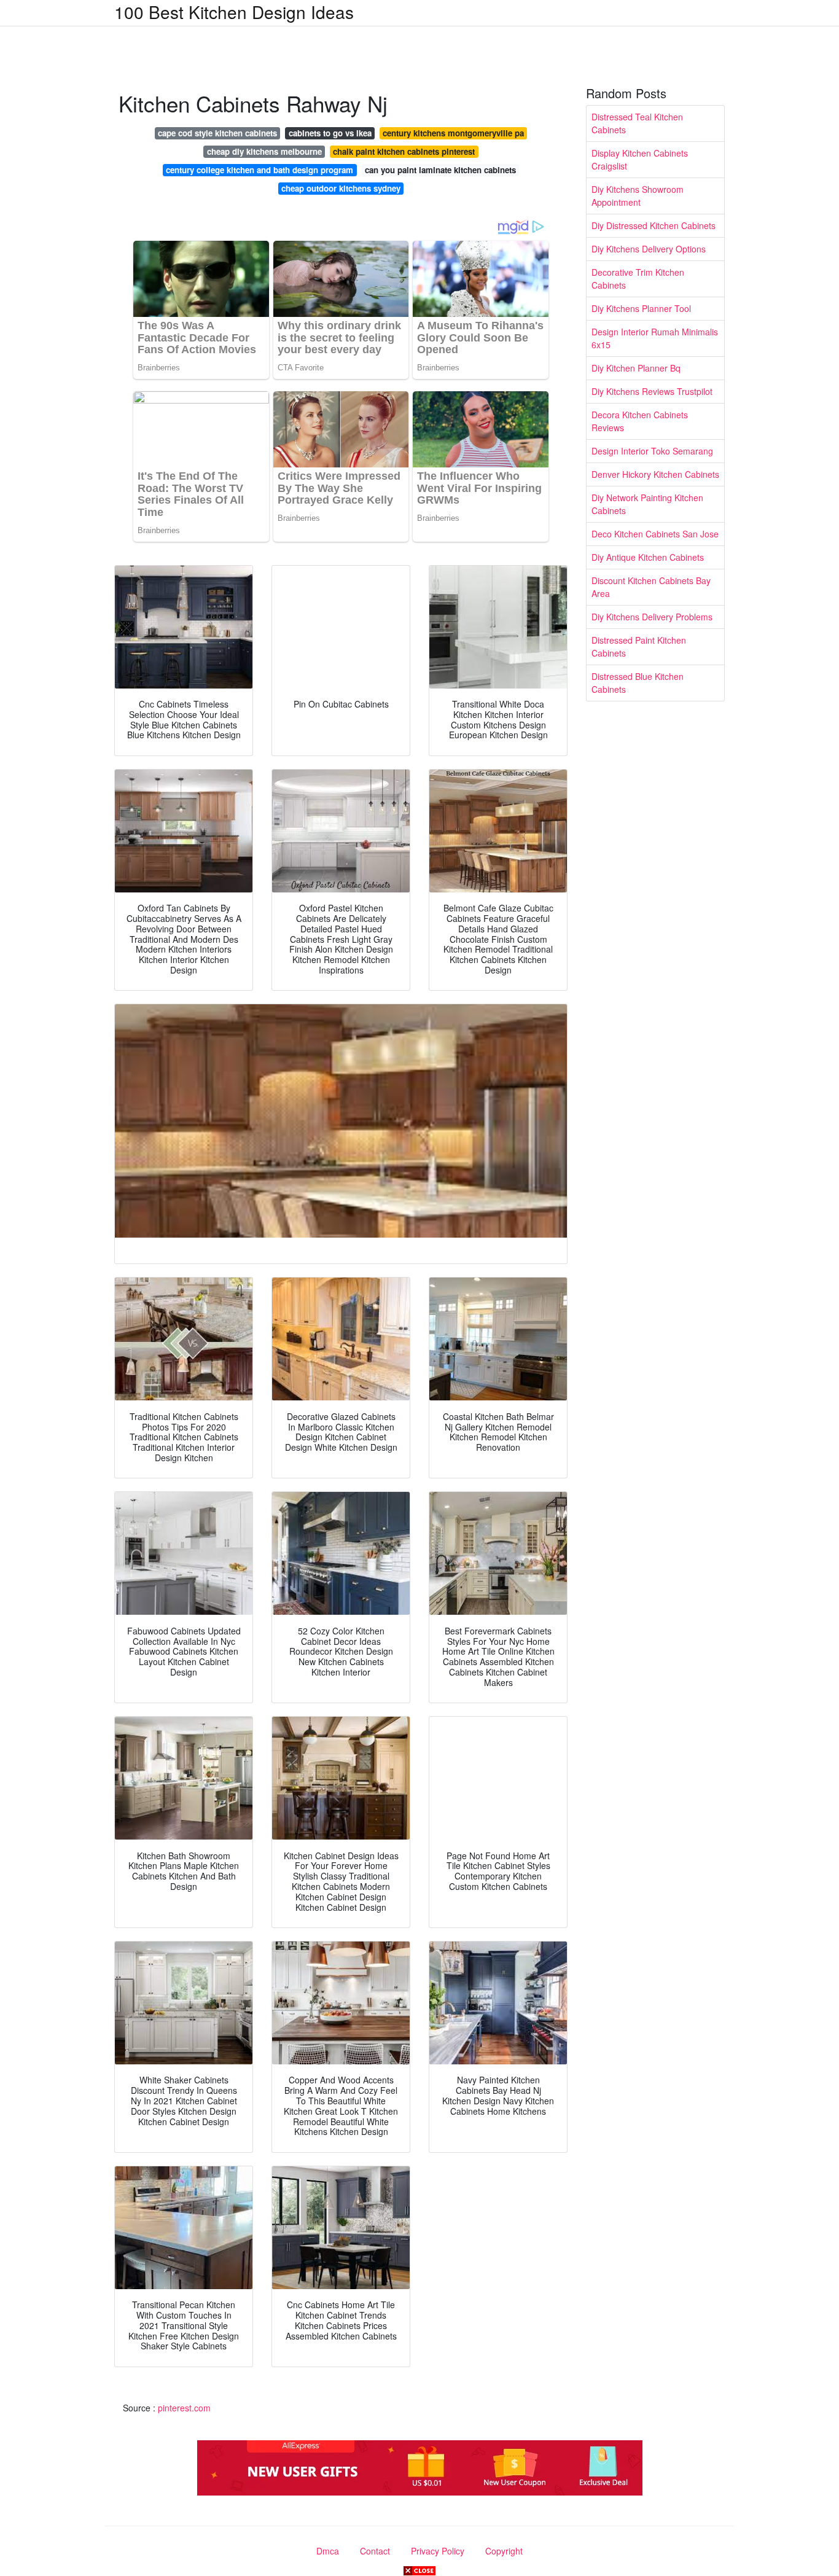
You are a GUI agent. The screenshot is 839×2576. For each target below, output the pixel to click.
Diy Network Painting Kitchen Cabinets (647, 504)
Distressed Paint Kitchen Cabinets (639, 646)
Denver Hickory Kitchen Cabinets (655, 474)
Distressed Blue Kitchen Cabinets (638, 683)
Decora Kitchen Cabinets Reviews (640, 421)
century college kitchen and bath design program (260, 170)
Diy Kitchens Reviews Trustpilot (652, 391)
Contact (375, 2551)
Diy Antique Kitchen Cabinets (648, 557)
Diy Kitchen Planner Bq (636, 368)
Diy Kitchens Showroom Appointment (638, 196)
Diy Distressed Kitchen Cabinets (654, 225)
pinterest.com (184, 2408)
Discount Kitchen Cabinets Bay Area (651, 587)
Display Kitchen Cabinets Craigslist (640, 159)
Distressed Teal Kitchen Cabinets (637, 123)
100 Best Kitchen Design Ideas (234, 12)
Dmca (328, 2551)
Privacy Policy (438, 2551)
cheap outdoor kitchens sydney (341, 188)
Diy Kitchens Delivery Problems (652, 617)
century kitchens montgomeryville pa (453, 133)
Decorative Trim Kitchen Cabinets (638, 279)
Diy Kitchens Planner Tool (641, 308)
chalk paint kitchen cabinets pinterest (404, 151)
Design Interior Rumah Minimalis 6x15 (655, 338)
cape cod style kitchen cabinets (217, 133)
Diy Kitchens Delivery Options (649, 249)
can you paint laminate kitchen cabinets (440, 170)
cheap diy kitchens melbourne (264, 151)
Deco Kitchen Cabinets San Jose (655, 534)
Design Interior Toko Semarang (652, 451)
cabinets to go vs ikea (330, 133)
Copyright (504, 2551)
